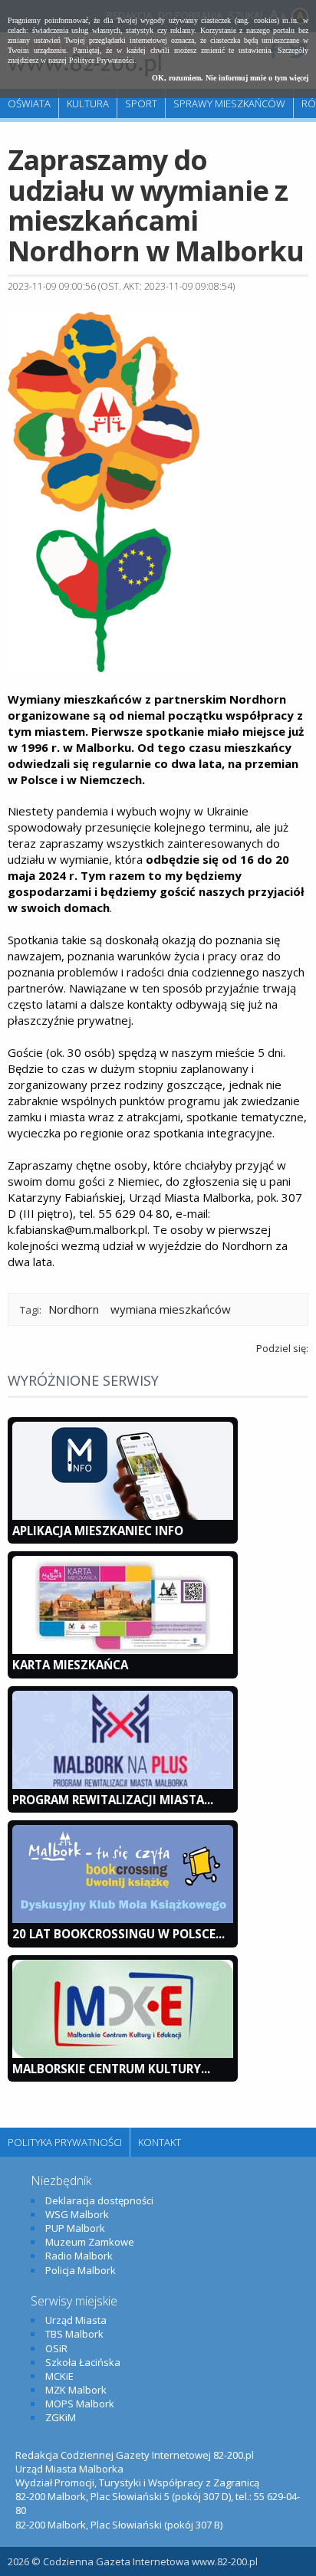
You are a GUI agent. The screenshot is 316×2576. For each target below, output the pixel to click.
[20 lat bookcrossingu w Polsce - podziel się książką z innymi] (123, 1919)
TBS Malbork (74, 2334)
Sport (141, 103)
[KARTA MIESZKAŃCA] (123, 1650)
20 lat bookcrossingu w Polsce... (118, 1934)
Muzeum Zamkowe (90, 2242)
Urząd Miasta (76, 2320)
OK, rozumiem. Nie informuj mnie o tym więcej (230, 78)
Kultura (88, 103)
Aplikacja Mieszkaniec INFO (98, 1531)
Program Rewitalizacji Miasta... (113, 1800)
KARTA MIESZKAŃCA (70, 1665)
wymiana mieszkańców (171, 1309)
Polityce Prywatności (102, 60)
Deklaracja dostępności (99, 2200)
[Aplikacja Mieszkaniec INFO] (123, 1516)
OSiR (56, 2348)
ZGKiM (61, 2417)
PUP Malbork (75, 2228)
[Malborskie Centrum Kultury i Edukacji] (123, 2054)
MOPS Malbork (80, 2404)
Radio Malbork (79, 2256)
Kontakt (160, 2142)
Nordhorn (74, 1309)
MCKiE (59, 2376)
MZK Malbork (76, 2390)
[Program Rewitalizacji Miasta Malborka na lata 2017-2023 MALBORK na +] (123, 1785)
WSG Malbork (77, 2214)
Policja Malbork (81, 2270)
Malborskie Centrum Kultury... (111, 2069)
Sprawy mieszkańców (229, 103)
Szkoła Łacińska (83, 2362)
